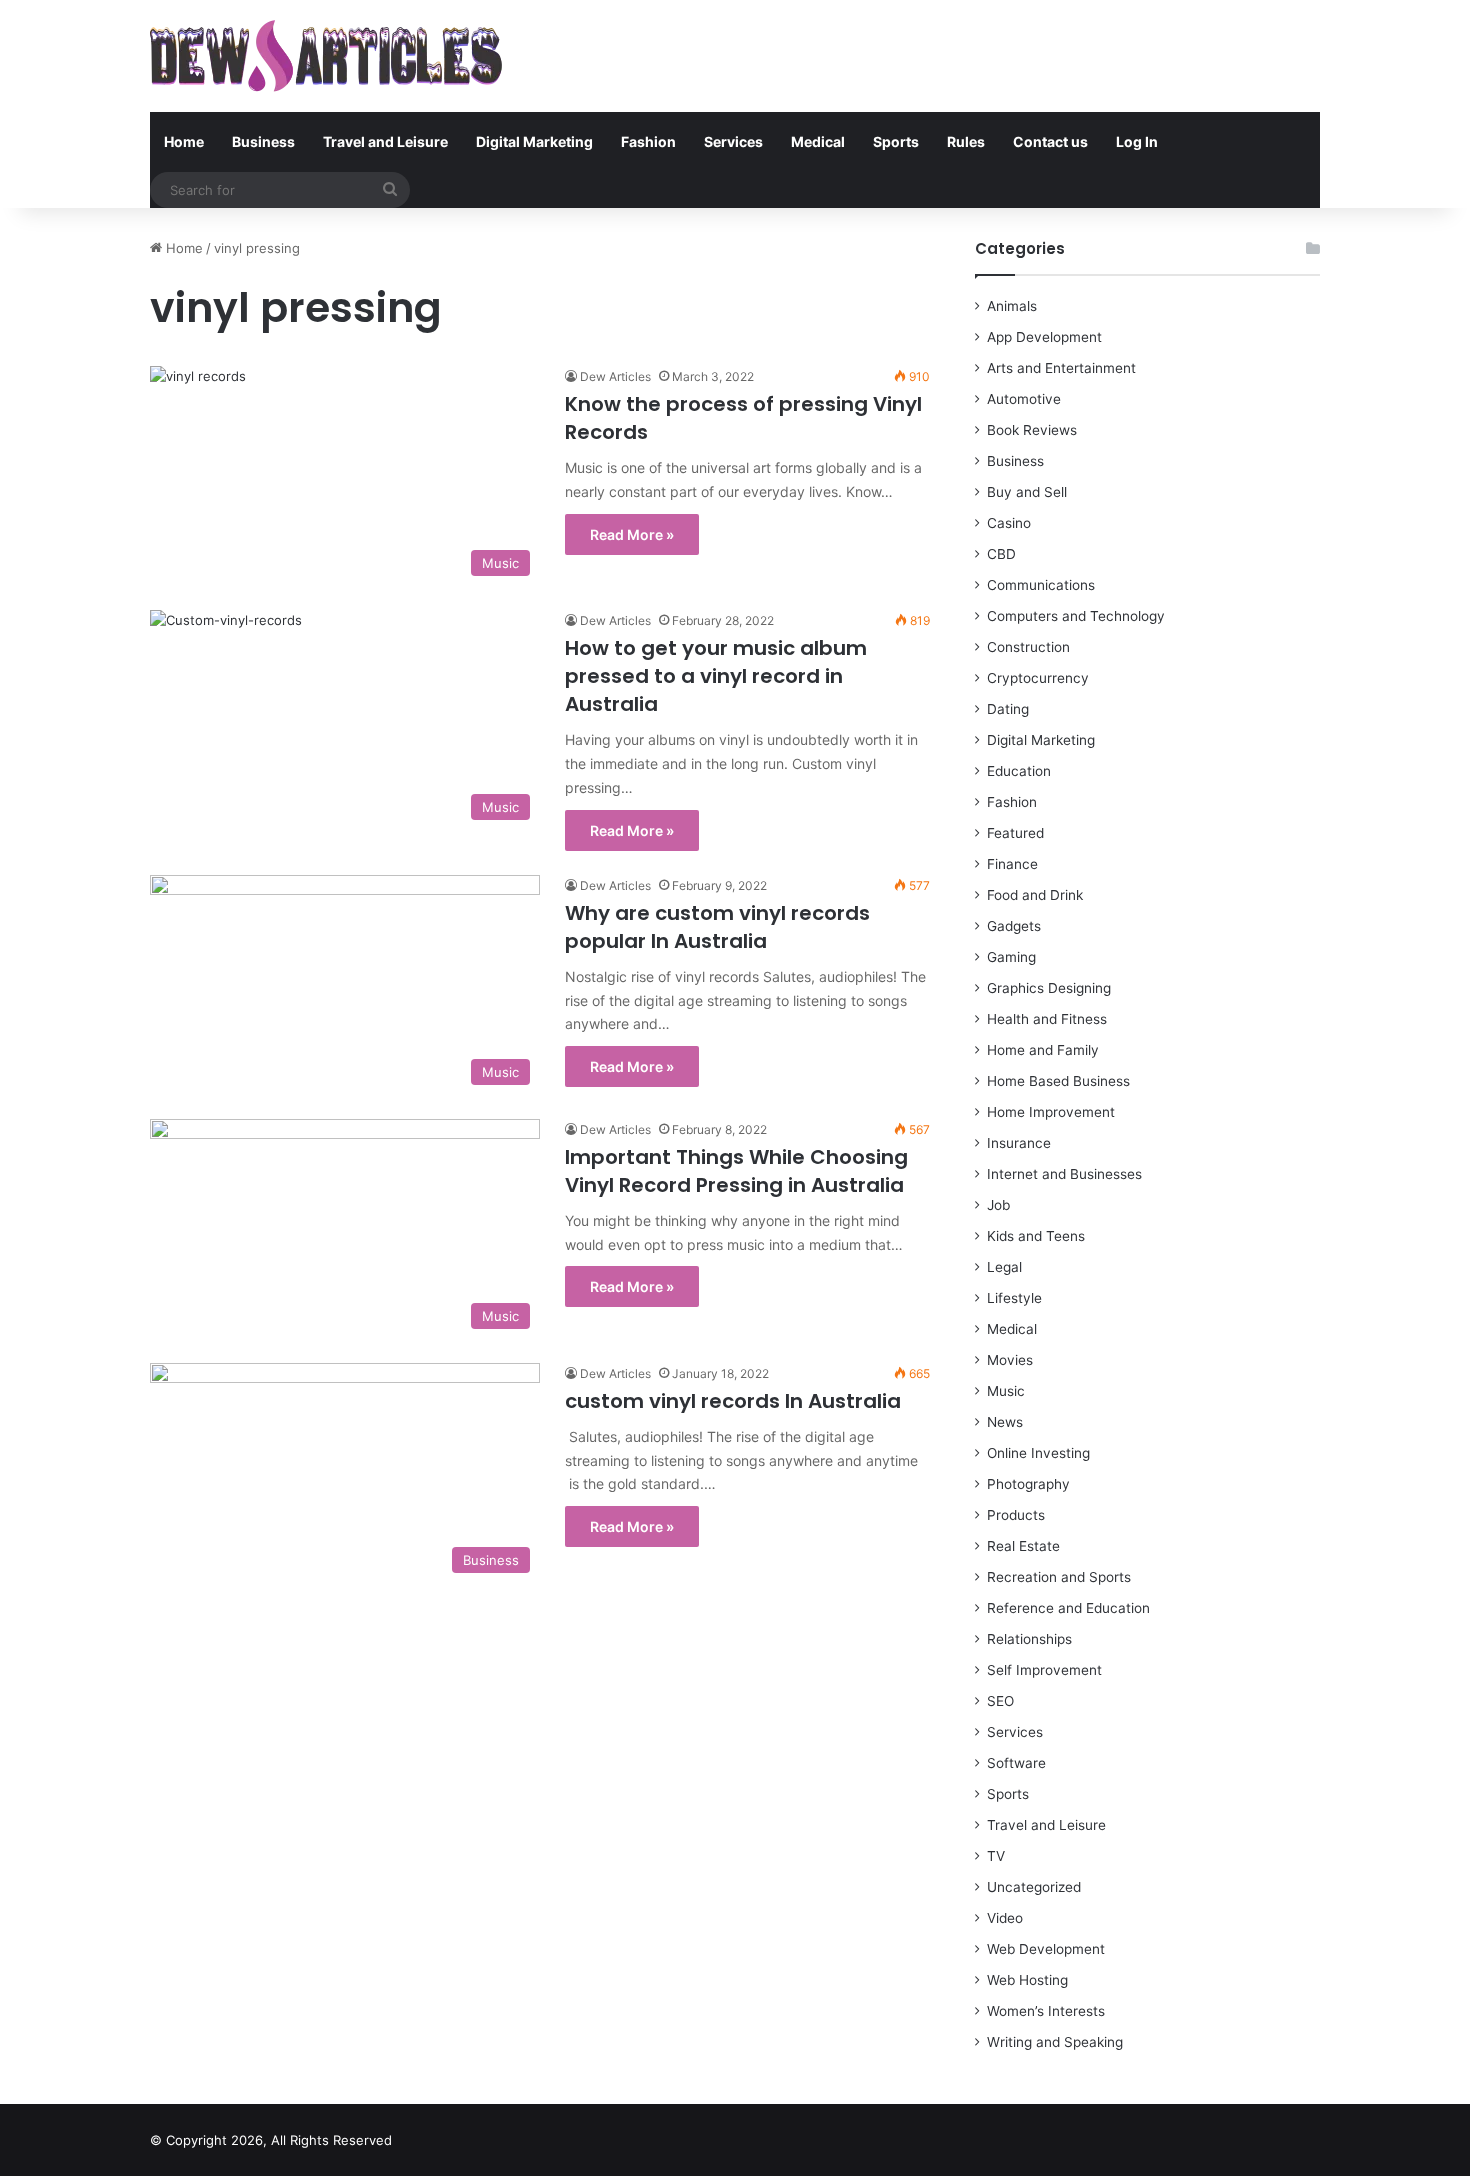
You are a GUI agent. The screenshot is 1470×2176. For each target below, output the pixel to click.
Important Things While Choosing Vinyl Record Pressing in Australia (736, 1171)
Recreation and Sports (1059, 1577)
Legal (1004, 1267)
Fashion (648, 141)
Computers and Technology (1076, 616)
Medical (818, 141)
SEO (1000, 1701)
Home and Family (1043, 1050)
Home (184, 141)
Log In (1137, 141)
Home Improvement (1051, 1112)
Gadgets (1014, 926)
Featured (1015, 833)
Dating (1008, 709)
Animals (1012, 306)
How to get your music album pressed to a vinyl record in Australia (716, 676)
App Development (1044, 337)
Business (263, 141)
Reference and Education (1068, 1608)
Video (1005, 1918)
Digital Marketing (534, 141)
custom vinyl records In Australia (733, 1401)
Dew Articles (615, 376)
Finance (1012, 864)
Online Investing (1038, 1453)
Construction (1028, 647)
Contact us (1050, 141)
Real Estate (1023, 1546)
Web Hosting (1027, 1980)
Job (998, 1205)
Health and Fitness (1047, 1019)
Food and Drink (1035, 895)
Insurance (1019, 1143)
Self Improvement (1044, 1670)
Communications (1041, 585)
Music (1006, 1391)
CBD (1001, 554)
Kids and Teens (1036, 1236)
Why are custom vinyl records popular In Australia (717, 927)
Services (733, 141)
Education (1019, 771)
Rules (966, 141)
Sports (896, 141)
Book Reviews (1032, 430)
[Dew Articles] (326, 56)
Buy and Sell (1027, 492)
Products (1016, 1515)
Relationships (1029, 1639)
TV (996, 1856)
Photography (1028, 1484)
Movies (1010, 1360)
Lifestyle (1014, 1298)
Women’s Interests (1046, 2011)
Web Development (1046, 1949)
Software (1016, 1763)
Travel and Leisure (385, 141)
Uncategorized (1034, 1887)
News (1005, 1422)
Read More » (632, 534)
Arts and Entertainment (1061, 368)
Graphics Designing (1049, 988)
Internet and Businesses (1064, 1174)
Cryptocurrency (1038, 678)
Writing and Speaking (1055, 2042)
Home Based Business (1058, 1081)
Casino (1009, 523)
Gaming (1011, 957)
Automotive (1024, 399)
